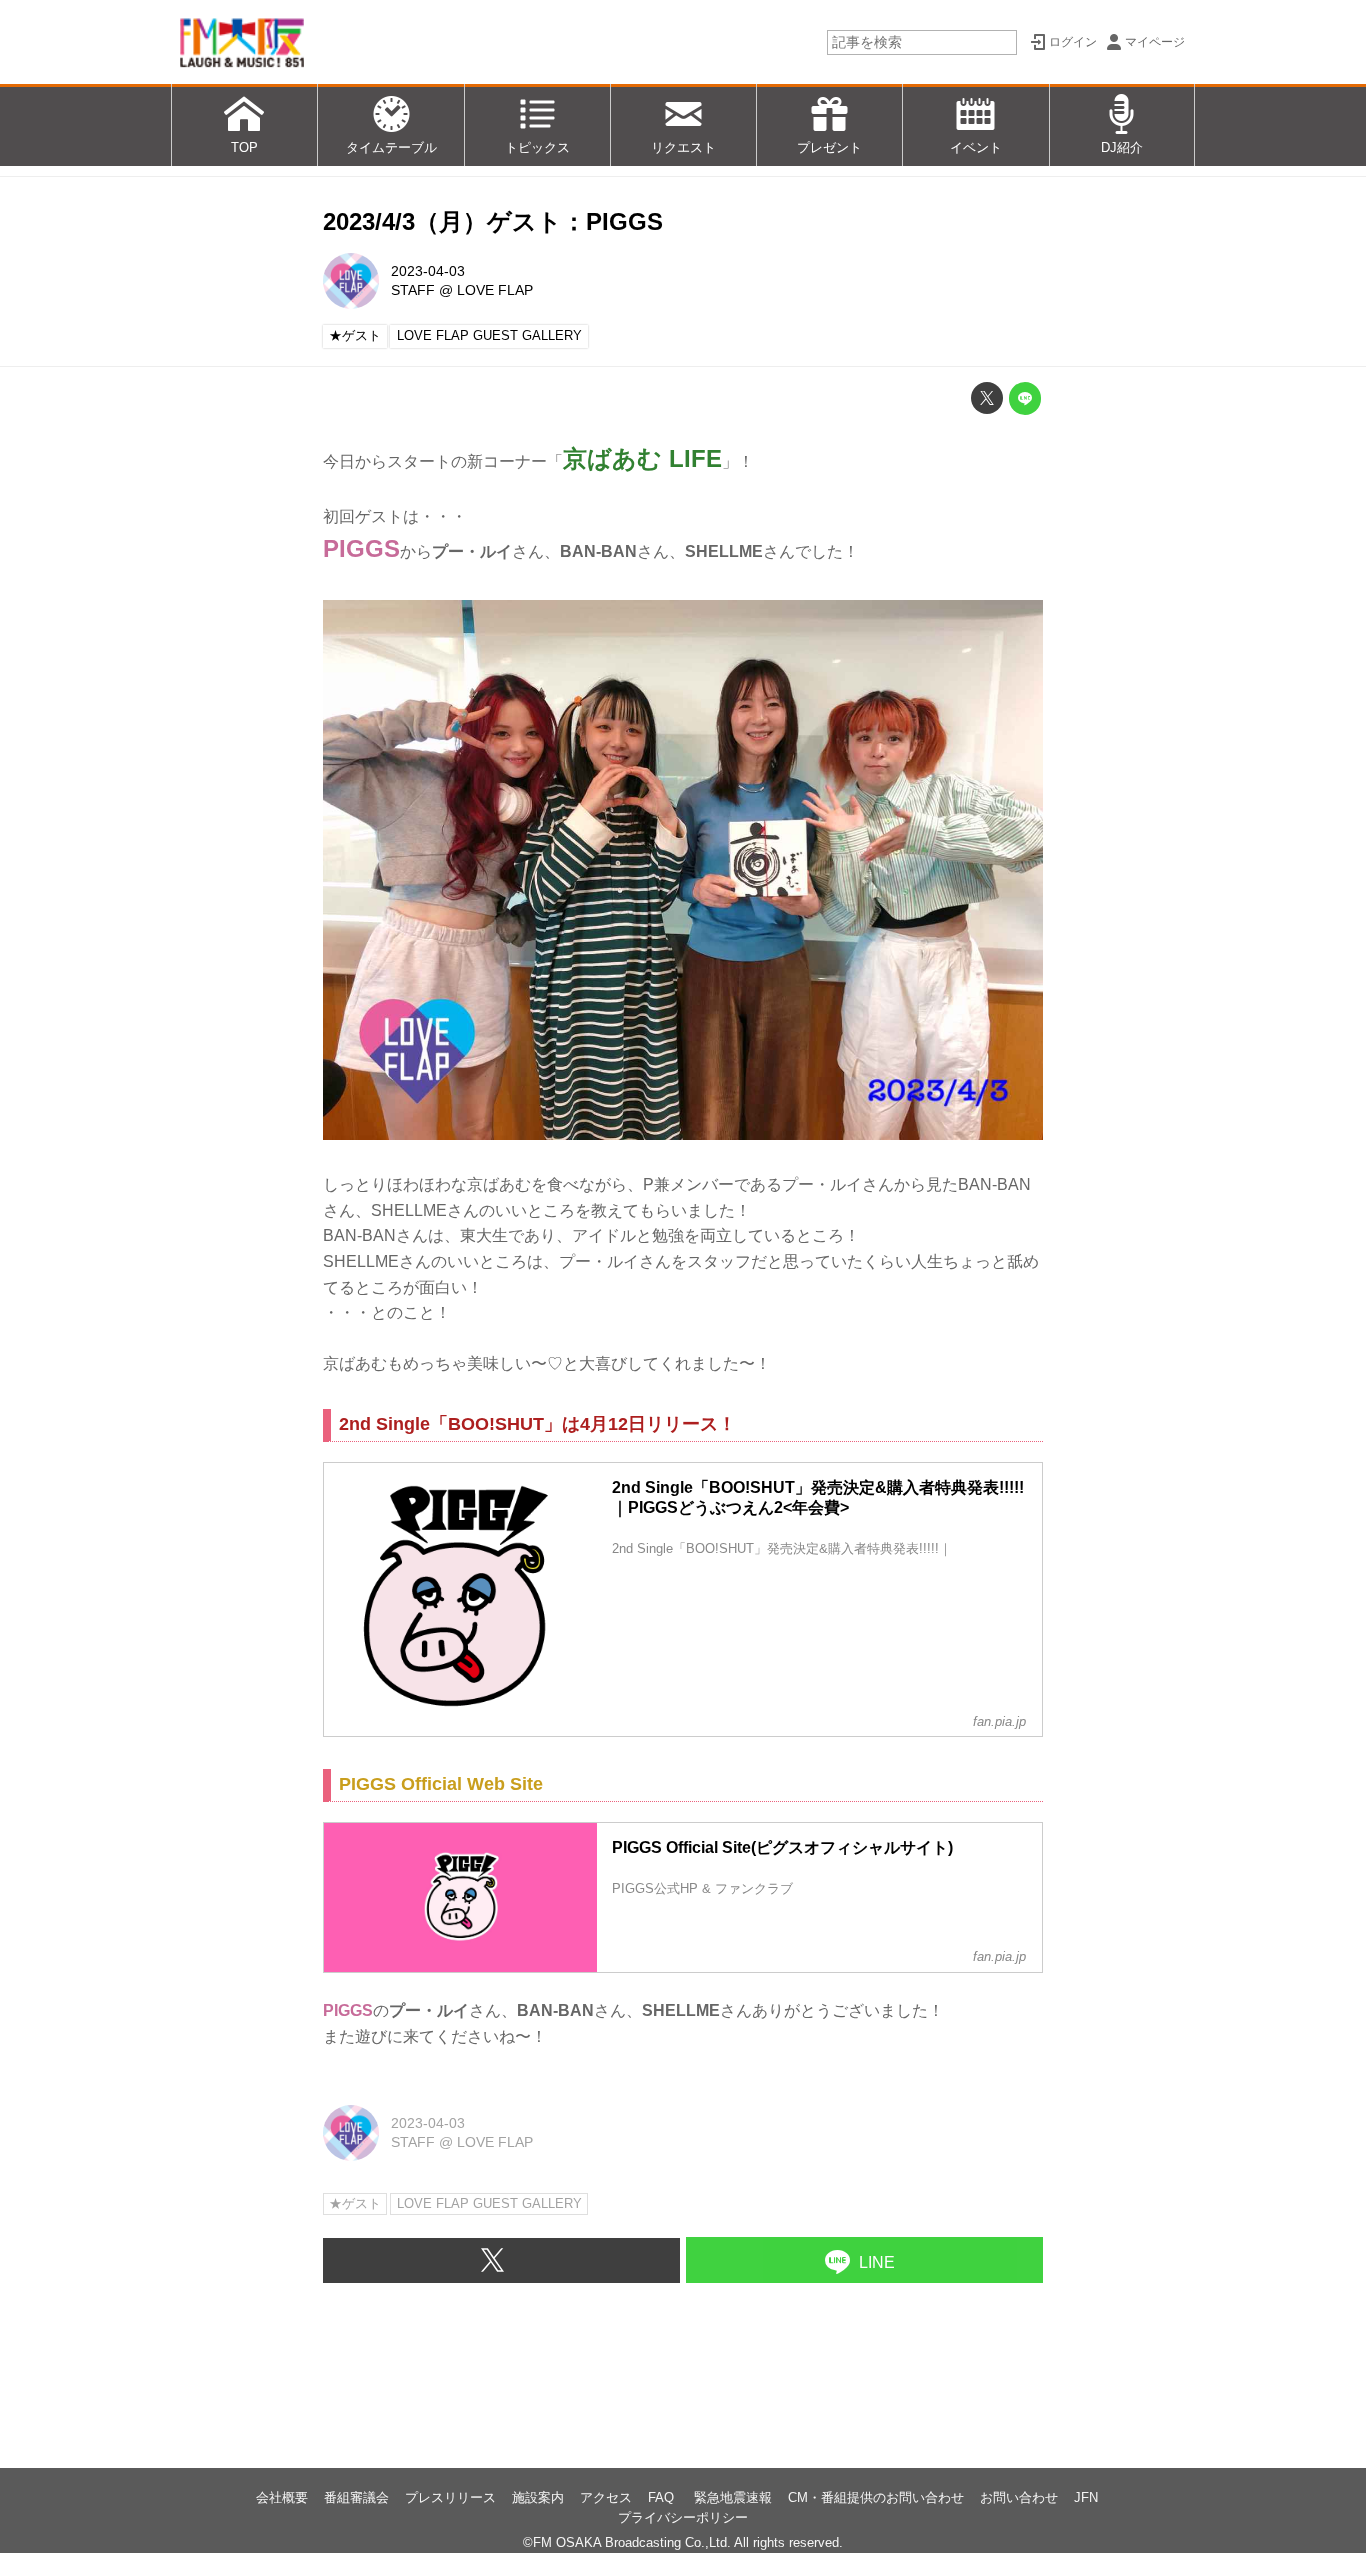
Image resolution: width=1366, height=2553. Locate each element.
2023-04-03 (428, 271)
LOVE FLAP (495, 290)
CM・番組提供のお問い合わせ (876, 2497)
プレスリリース (450, 2497)
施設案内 (538, 2497)
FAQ (663, 2497)
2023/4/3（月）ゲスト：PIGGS (493, 221)
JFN (1086, 2497)
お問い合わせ (1019, 2497)
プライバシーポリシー (683, 2517)
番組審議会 (356, 2497)
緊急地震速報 (733, 2497)
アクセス (606, 2497)
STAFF (413, 290)
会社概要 (282, 2497)
